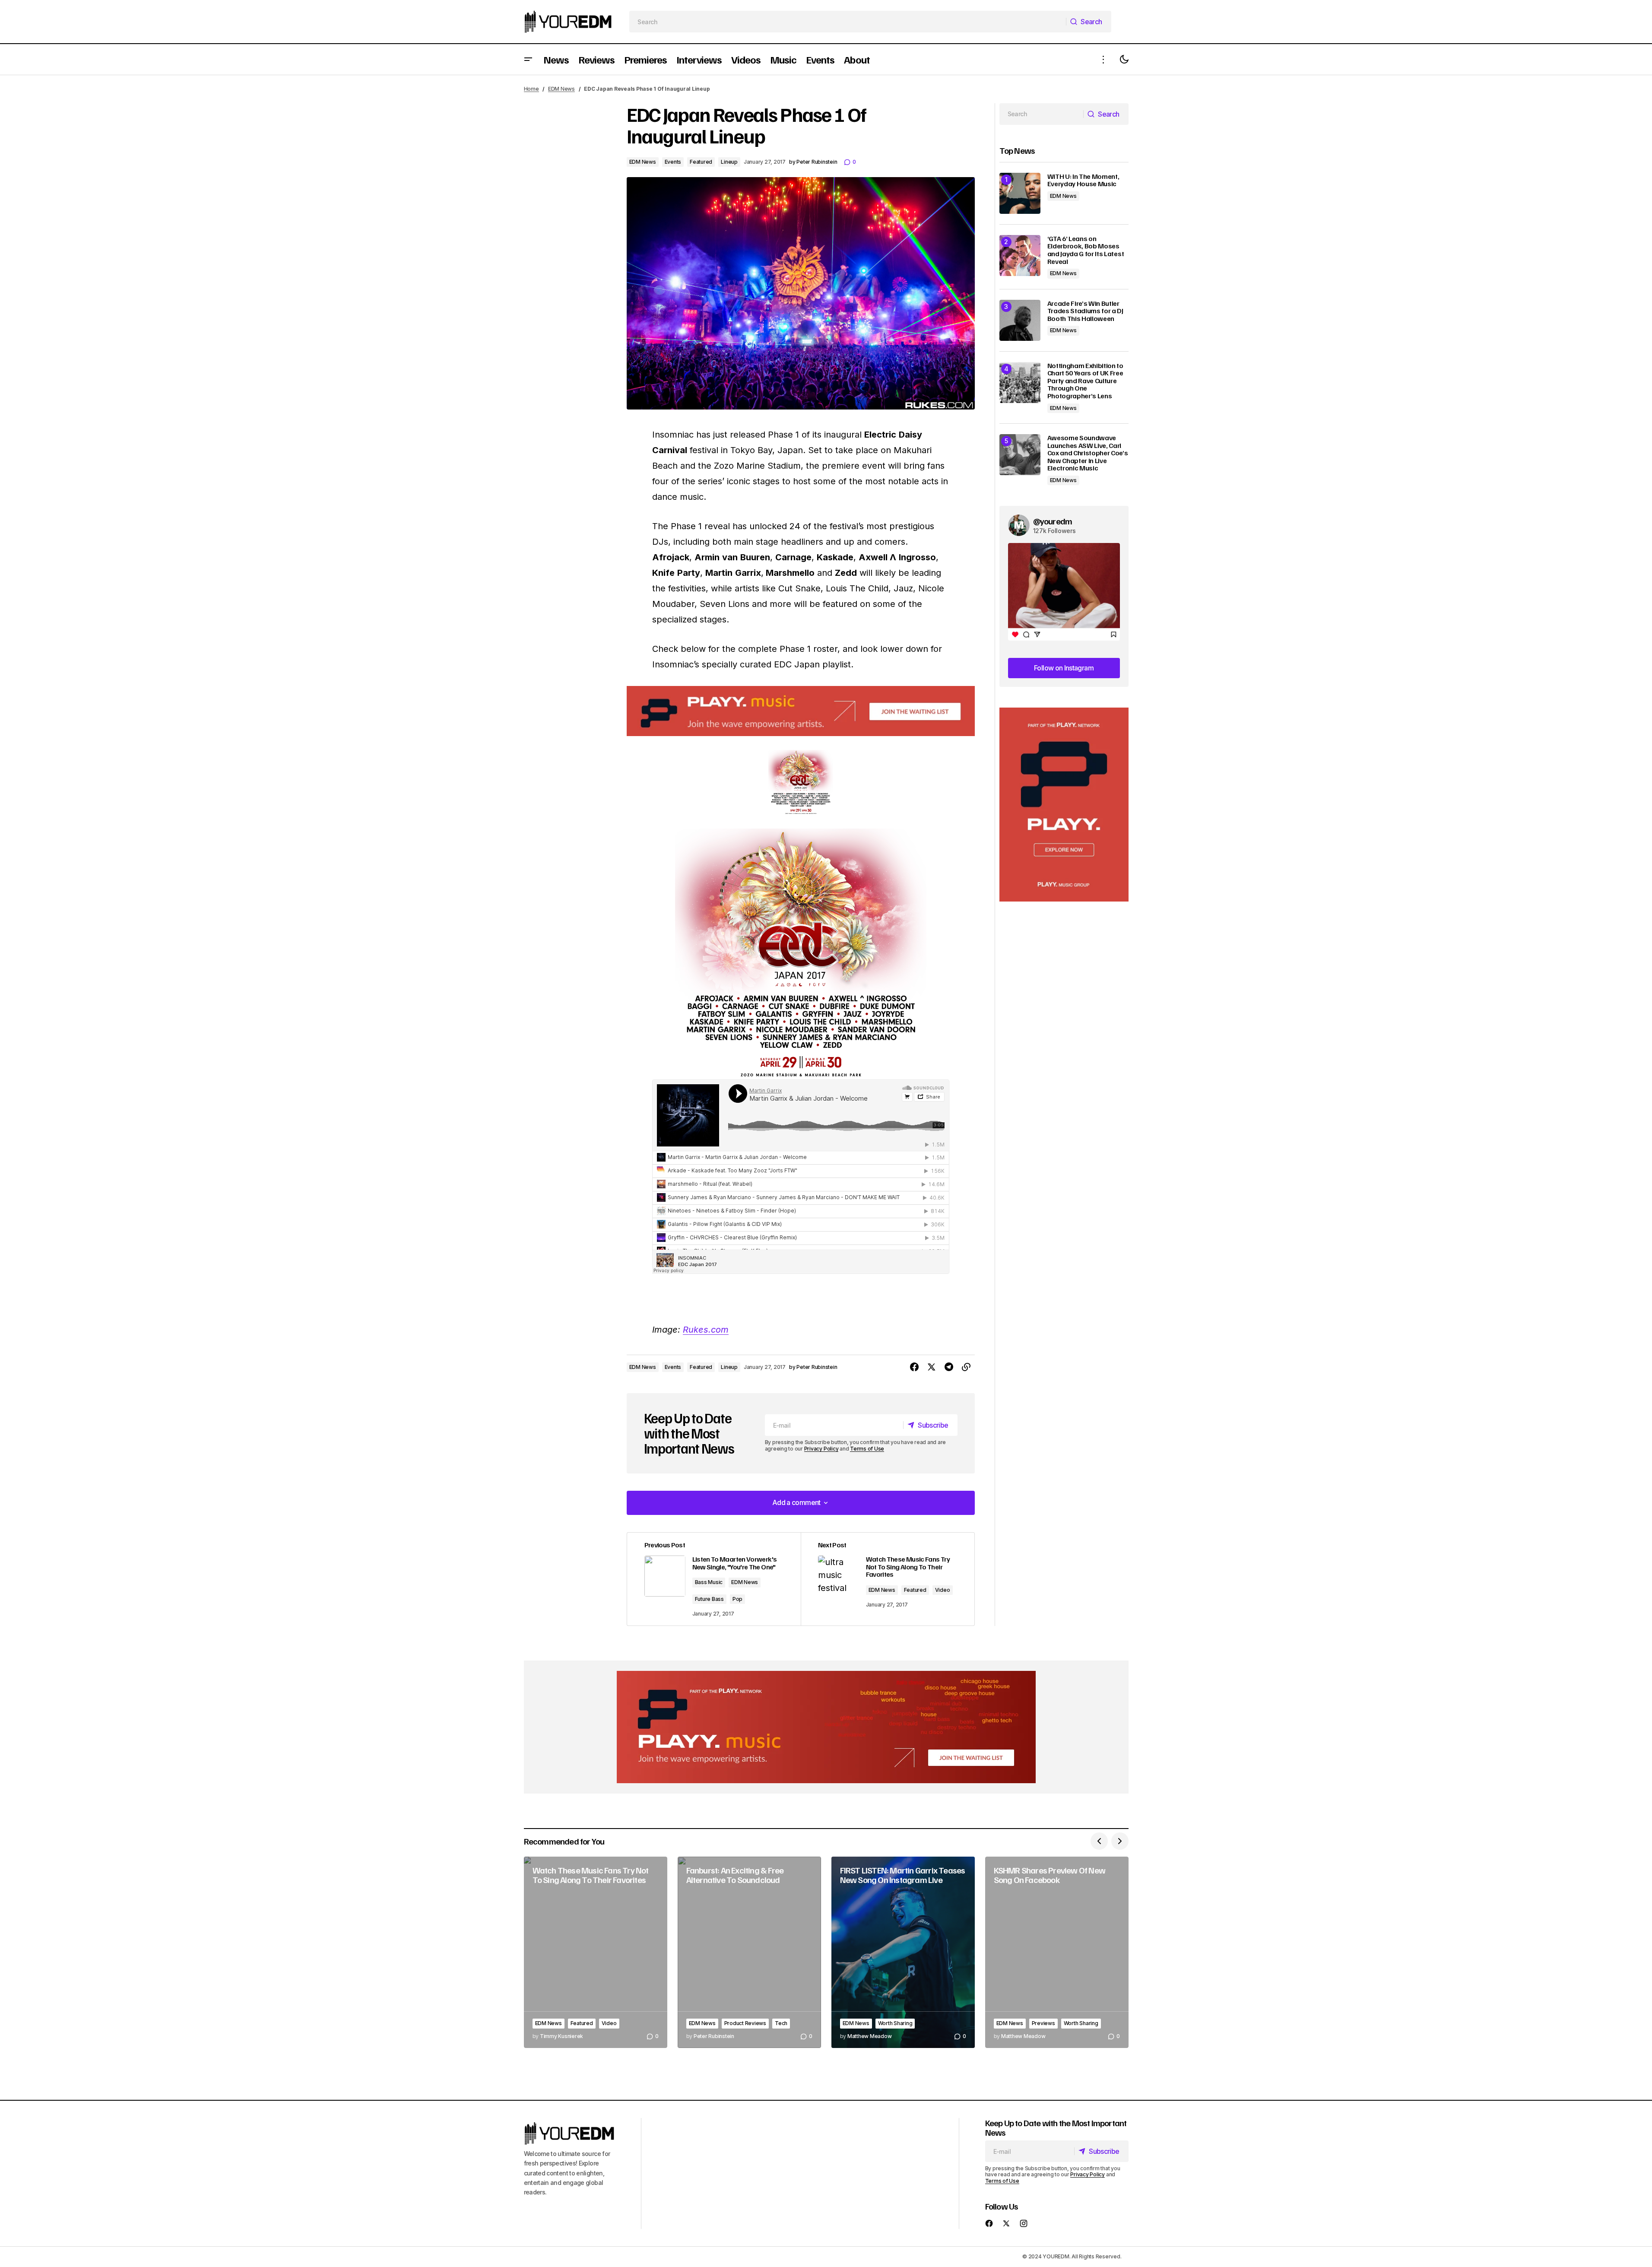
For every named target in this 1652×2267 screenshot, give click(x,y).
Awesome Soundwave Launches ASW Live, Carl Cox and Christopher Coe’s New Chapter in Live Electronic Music (1088, 453)
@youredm (1053, 521)
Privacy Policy (821, 1449)
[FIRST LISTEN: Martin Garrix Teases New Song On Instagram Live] (903, 1952)
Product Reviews (745, 2023)
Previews (1043, 2023)
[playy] (801, 711)
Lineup (729, 162)
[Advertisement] (1064, 805)
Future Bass (709, 1599)
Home (531, 89)
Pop (737, 1599)
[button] (528, 59)
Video (943, 1590)
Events (673, 162)
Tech (781, 2023)
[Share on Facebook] (914, 1367)
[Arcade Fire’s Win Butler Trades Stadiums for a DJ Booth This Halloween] (1020, 320)
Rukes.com (706, 1330)
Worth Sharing (895, 2023)
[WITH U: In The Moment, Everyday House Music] (1020, 193)
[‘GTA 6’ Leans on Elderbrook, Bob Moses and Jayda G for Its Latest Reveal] (1020, 256)
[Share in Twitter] (932, 1367)
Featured (701, 162)
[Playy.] (826, 1727)
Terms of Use (867, 1449)
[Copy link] (966, 1367)
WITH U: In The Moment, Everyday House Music (1083, 180)
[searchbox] (848, 22)
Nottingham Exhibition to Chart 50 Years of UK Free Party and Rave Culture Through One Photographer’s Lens (1085, 381)
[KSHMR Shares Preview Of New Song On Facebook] (1057, 1952)
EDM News (561, 89)
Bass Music (709, 1582)
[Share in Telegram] (949, 1367)
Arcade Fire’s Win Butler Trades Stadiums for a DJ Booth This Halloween (1085, 311)
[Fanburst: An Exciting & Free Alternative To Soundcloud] (749, 1952)
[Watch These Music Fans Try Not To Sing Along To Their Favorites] (888, 1579)
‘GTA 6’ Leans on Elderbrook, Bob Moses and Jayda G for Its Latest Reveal (1086, 250)
